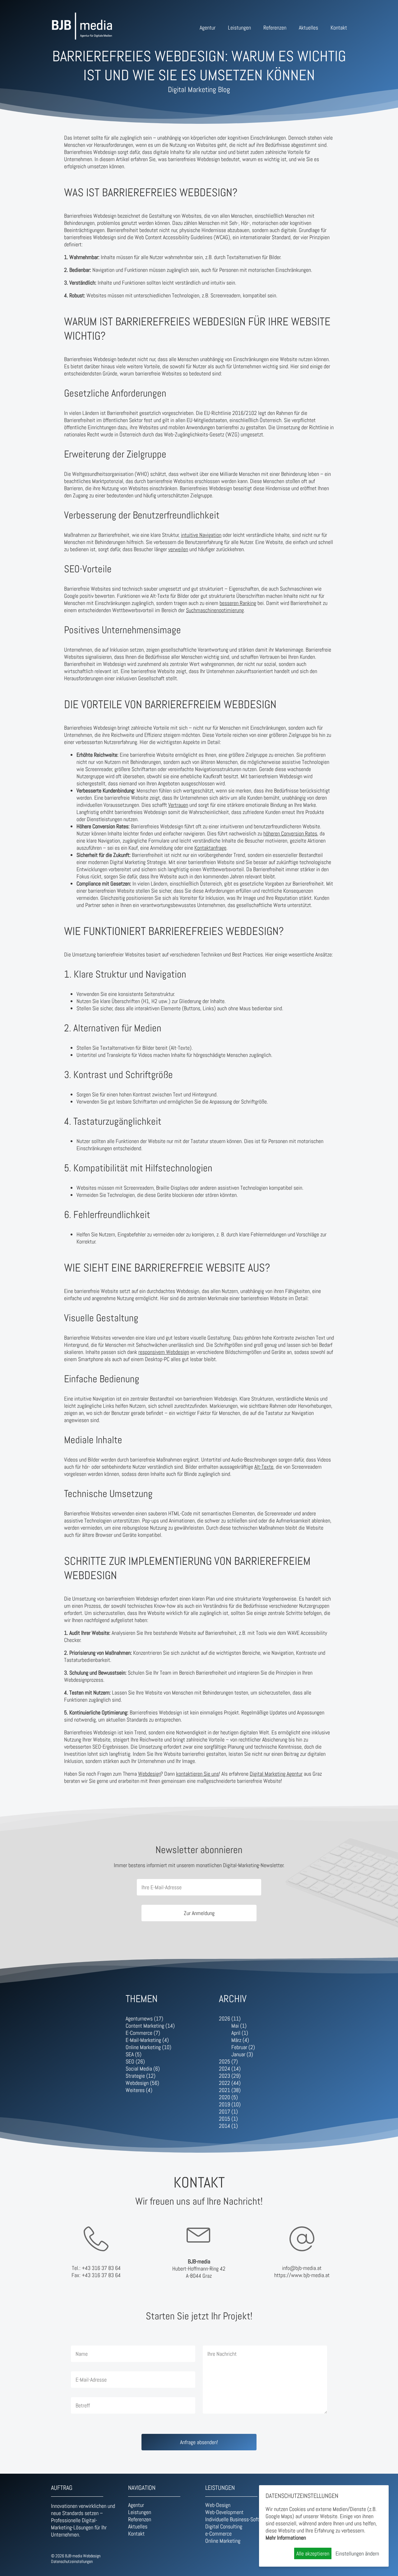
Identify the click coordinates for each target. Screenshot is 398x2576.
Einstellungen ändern (357, 2553)
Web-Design (218, 2505)
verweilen (178, 549)
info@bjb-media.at (302, 2268)
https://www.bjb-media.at (302, 2275)
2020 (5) (228, 2097)
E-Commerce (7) (143, 2033)
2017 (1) (228, 2111)
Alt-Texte (264, 1467)
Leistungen (239, 28)
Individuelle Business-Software (237, 2519)
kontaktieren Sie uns (197, 1774)
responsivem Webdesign (164, 1352)
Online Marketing (223, 2541)
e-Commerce (218, 2534)
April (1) (240, 2033)
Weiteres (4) (139, 2090)
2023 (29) (230, 2076)
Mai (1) (239, 2026)
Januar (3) (242, 2054)
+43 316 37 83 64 (101, 2268)
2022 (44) (230, 2083)
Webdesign (149, 1774)
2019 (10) (230, 2104)
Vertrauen (178, 805)
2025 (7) (228, 2061)
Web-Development (224, 2512)
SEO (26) (135, 2061)
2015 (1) (228, 2119)
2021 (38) (230, 2090)
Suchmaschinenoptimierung (215, 610)
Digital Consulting (224, 2526)
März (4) (240, 2040)
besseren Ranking (238, 603)
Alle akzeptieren (313, 2553)
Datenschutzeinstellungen (72, 2561)
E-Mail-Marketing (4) (147, 2040)
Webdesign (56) (142, 2083)
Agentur (208, 28)
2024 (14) (230, 2069)
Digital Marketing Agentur (276, 1774)
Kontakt (339, 28)
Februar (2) (243, 2047)
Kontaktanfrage (210, 848)
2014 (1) (228, 2126)
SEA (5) (134, 2054)
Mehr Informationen (286, 2538)
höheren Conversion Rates (290, 833)
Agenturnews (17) (144, 2018)
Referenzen (275, 28)
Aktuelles (308, 28)
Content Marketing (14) (150, 2026)
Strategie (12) (141, 2076)
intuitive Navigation (201, 535)
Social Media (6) (143, 2069)
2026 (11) (230, 2018)
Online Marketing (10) (148, 2047)
